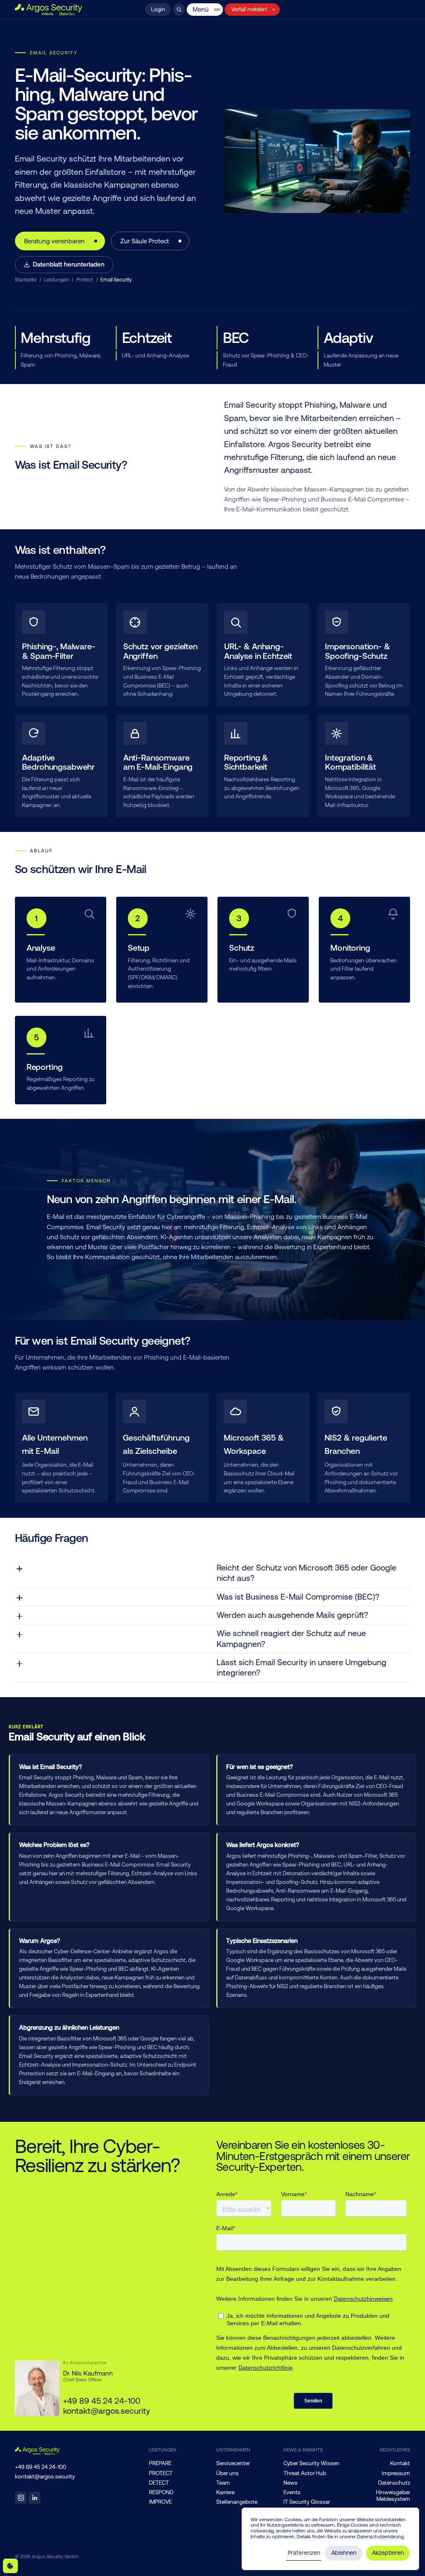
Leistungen (56, 280)
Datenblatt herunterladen (69, 264)
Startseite (26, 280)
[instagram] (21, 2498)
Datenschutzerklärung (380, 2537)
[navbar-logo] (49, 10)
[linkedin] (35, 2498)
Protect (85, 280)
